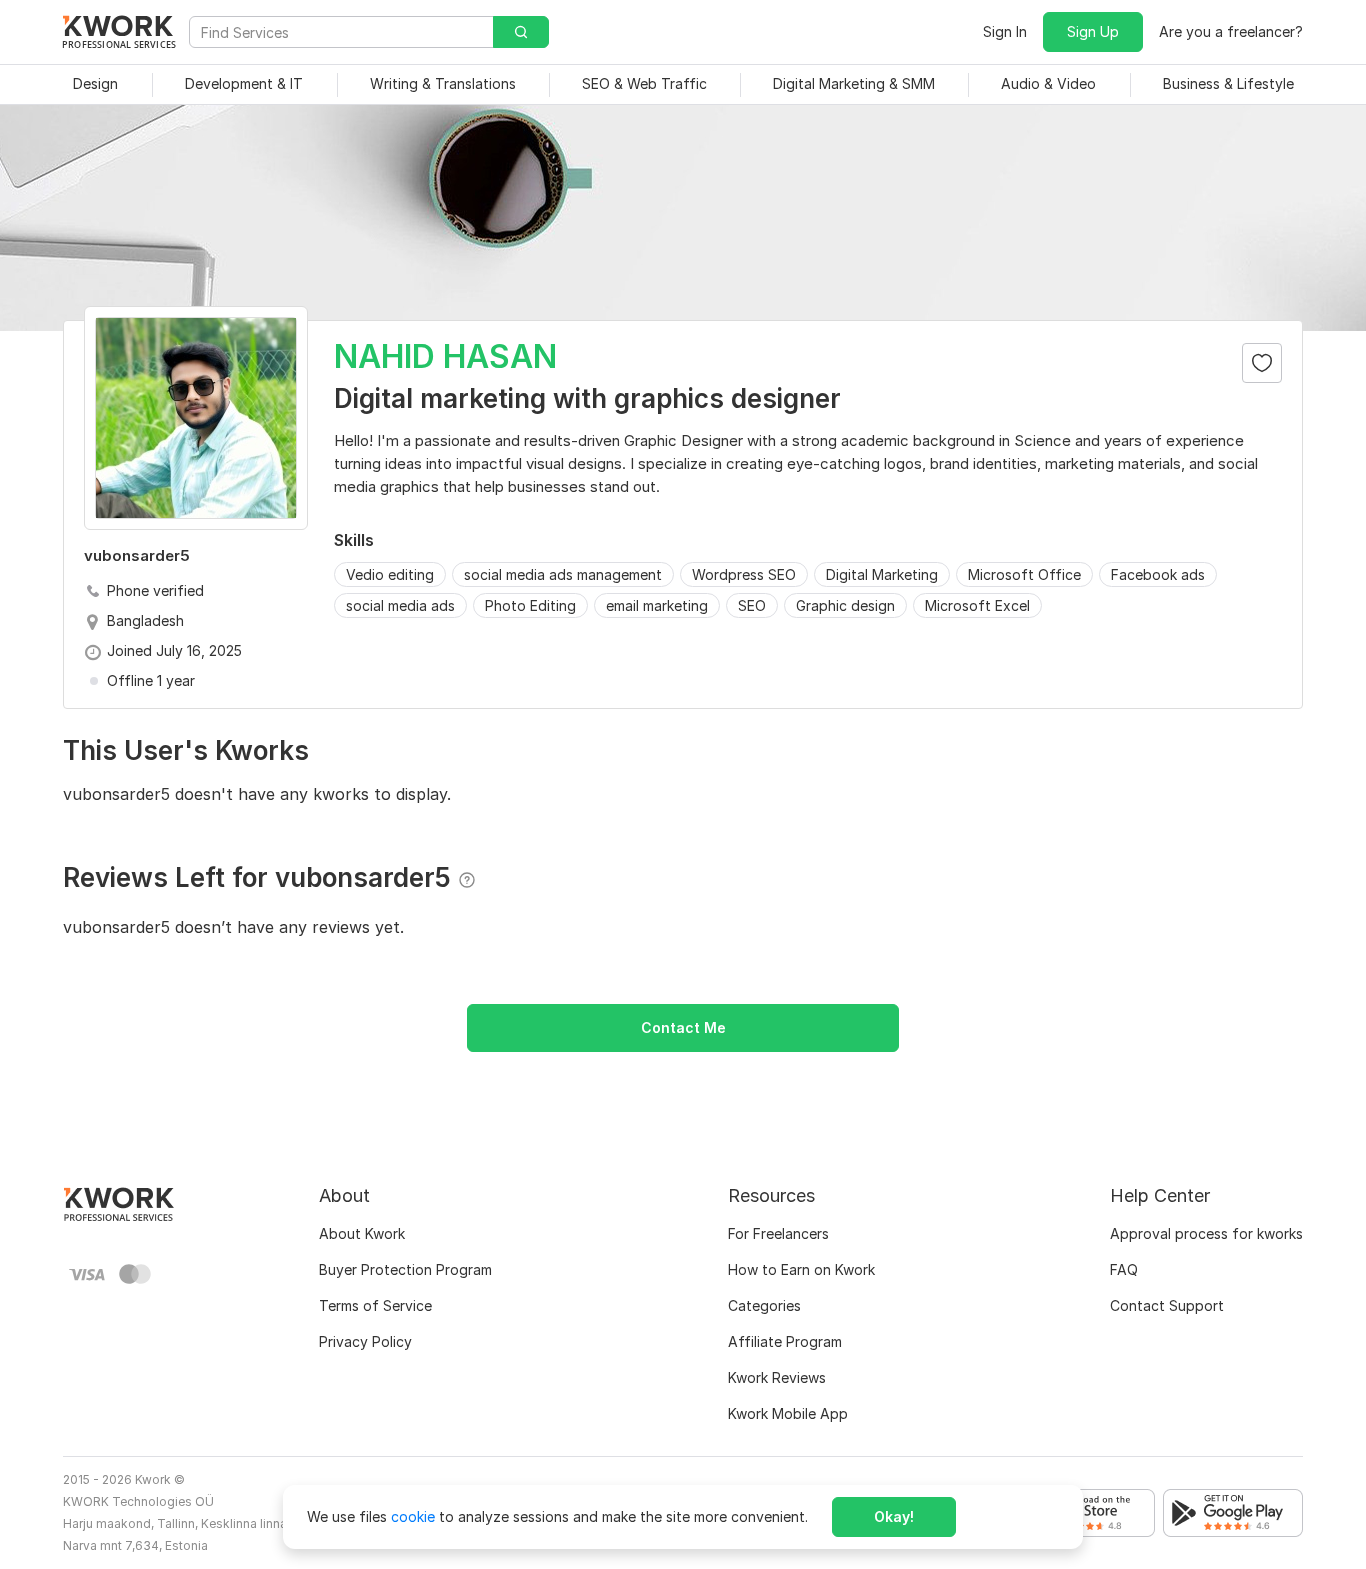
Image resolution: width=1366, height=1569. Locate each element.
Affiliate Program (785, 1341)
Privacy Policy (365, 1341)
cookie (413, 1516)
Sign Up (1093, 31)
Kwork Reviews (777, 1377)
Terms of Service (375, 1305)
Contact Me (683, 1027)
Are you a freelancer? (1231, 31)
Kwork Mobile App (788, 1413)
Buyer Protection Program (405, 1269)
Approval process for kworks (1206, 1233)
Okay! (894, 1516)
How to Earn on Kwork (801, 1269)
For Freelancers (778, 1233)
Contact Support (1167, 1305)
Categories (764, 1305)
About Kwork (362, 1233)
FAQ (1124, 1269)
